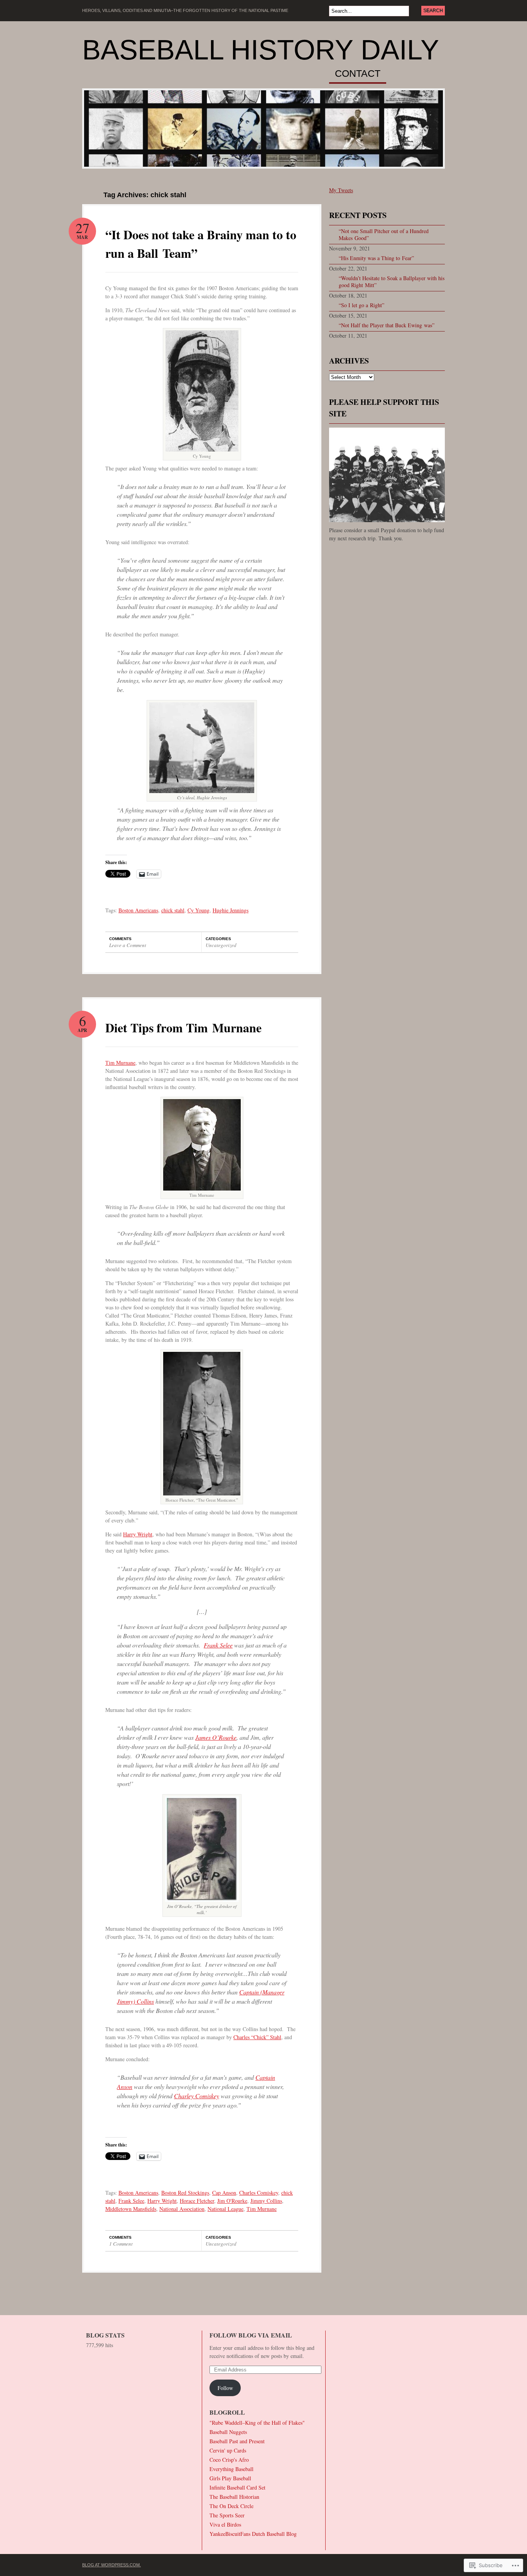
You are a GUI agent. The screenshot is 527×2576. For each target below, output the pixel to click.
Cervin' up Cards (228, 2450)
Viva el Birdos (225, 2524)
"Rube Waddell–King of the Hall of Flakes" (257, 2423)
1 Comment (121, 2244)
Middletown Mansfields (131, 2209)
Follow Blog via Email (251, 2335)
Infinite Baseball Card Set (237, 2487)
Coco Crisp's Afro (229, 2460)
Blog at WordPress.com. (111, 2565)
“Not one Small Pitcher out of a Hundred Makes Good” (384, 234)
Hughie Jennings (231, 910)
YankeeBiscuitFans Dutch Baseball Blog (253, 2534)
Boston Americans (138, 910)
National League (225, 2209)
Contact (358, 74)
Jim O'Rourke (232, 2201)
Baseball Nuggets (228, 2432)
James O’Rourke (216, 1737)
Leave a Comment (128, 945)
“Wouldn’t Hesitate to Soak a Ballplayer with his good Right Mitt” (392, 282)
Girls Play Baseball (230, 2478)
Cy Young (198, 910)
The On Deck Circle (231, 2506)
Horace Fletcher (197, 2201)
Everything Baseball (231, 2469)
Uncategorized (221, 945)
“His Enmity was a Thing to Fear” (376, 258)
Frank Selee (218, 1645)
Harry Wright (138, 1534)
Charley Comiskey (197, 2096)
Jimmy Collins (266, 2201)
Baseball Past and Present (237, 2441)
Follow (225, 2388)
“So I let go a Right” (361, 305)
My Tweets (341, 190)
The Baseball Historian (234, 2497)
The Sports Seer (227, 2515)
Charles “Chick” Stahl (257, 2037)
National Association (182, 2209)
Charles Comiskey (259, 2193)
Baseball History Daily (261, 50)
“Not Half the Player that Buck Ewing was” (387, 325)
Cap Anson (224, 2193)
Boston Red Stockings (185, 2193)
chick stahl (173, 910)
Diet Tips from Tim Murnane (183, 1028)
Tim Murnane (120, 1063)
